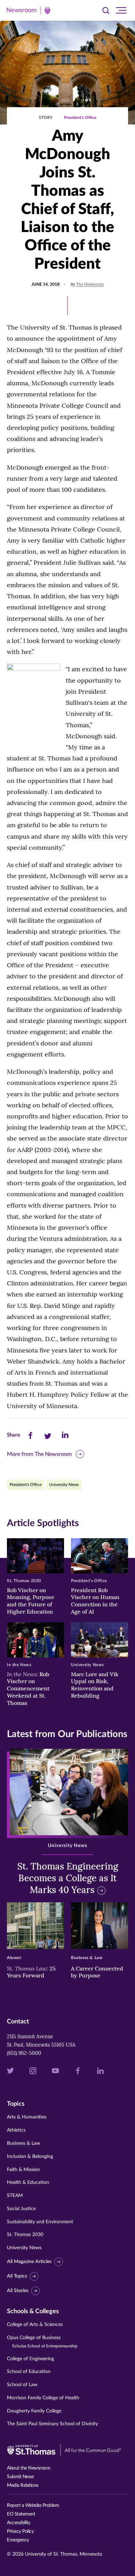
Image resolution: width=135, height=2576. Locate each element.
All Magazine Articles (29, 2262)
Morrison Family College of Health (43, 2398)
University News (64, 1485)
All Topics (17, 2276)
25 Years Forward (31, 1972)
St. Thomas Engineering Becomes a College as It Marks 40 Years (68, 1878)
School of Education (29, 2372)
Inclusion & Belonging (30, 2157)
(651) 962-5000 (24, 2053)
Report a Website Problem (33, 2505)
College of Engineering (30, 2359)
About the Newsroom (29, 2468)
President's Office (80, 118)
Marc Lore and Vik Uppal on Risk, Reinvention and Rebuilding (95, 1685)
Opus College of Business (42, 2342)
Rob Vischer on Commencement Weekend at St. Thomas (28, 1688)
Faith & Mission (23, 2170)
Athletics (16, 2130)
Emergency (18, 2540)
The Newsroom (90, 284)
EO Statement (21, 2514)
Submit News (20, 2477)
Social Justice (21, 2209)
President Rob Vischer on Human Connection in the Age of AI (95, 1601)
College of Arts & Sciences (35, 2325)
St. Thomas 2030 (25, 2235)
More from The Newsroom (39, 1454)
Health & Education (28, 2182)
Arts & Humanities (27, 2117)
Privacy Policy (20, 2531)
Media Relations (23, 2485)
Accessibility (19, 2523)
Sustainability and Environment (40, 2222)
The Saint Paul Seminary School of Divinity (52, 2424)
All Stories (18, 2291)
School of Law (22, 2385)
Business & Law (24, 2143)
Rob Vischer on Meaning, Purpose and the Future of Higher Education (31, 1601)
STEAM (15, 2196)
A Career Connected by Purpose (97, 1972)
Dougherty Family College (34, 2411)
